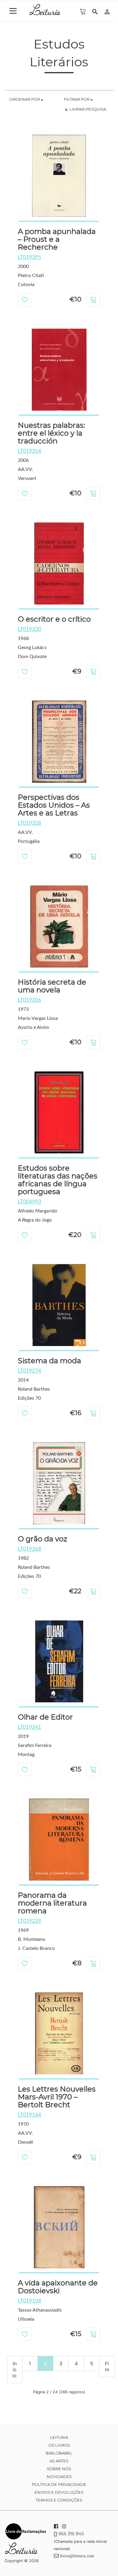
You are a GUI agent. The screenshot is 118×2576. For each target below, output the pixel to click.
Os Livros (59, 2445)
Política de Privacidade (59, 2484)
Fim (107, 2366)
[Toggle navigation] (13, 11)
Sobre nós (59, 2469)
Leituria (59, 2437)
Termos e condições (59, 2500)
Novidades (59, 2477)
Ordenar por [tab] (25, 99)
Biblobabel (59, 2453)
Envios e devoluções (59, 2492)
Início (15, 2369)
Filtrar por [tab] (77, 99)
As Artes (59, 2461)
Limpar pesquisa (85, 109)
